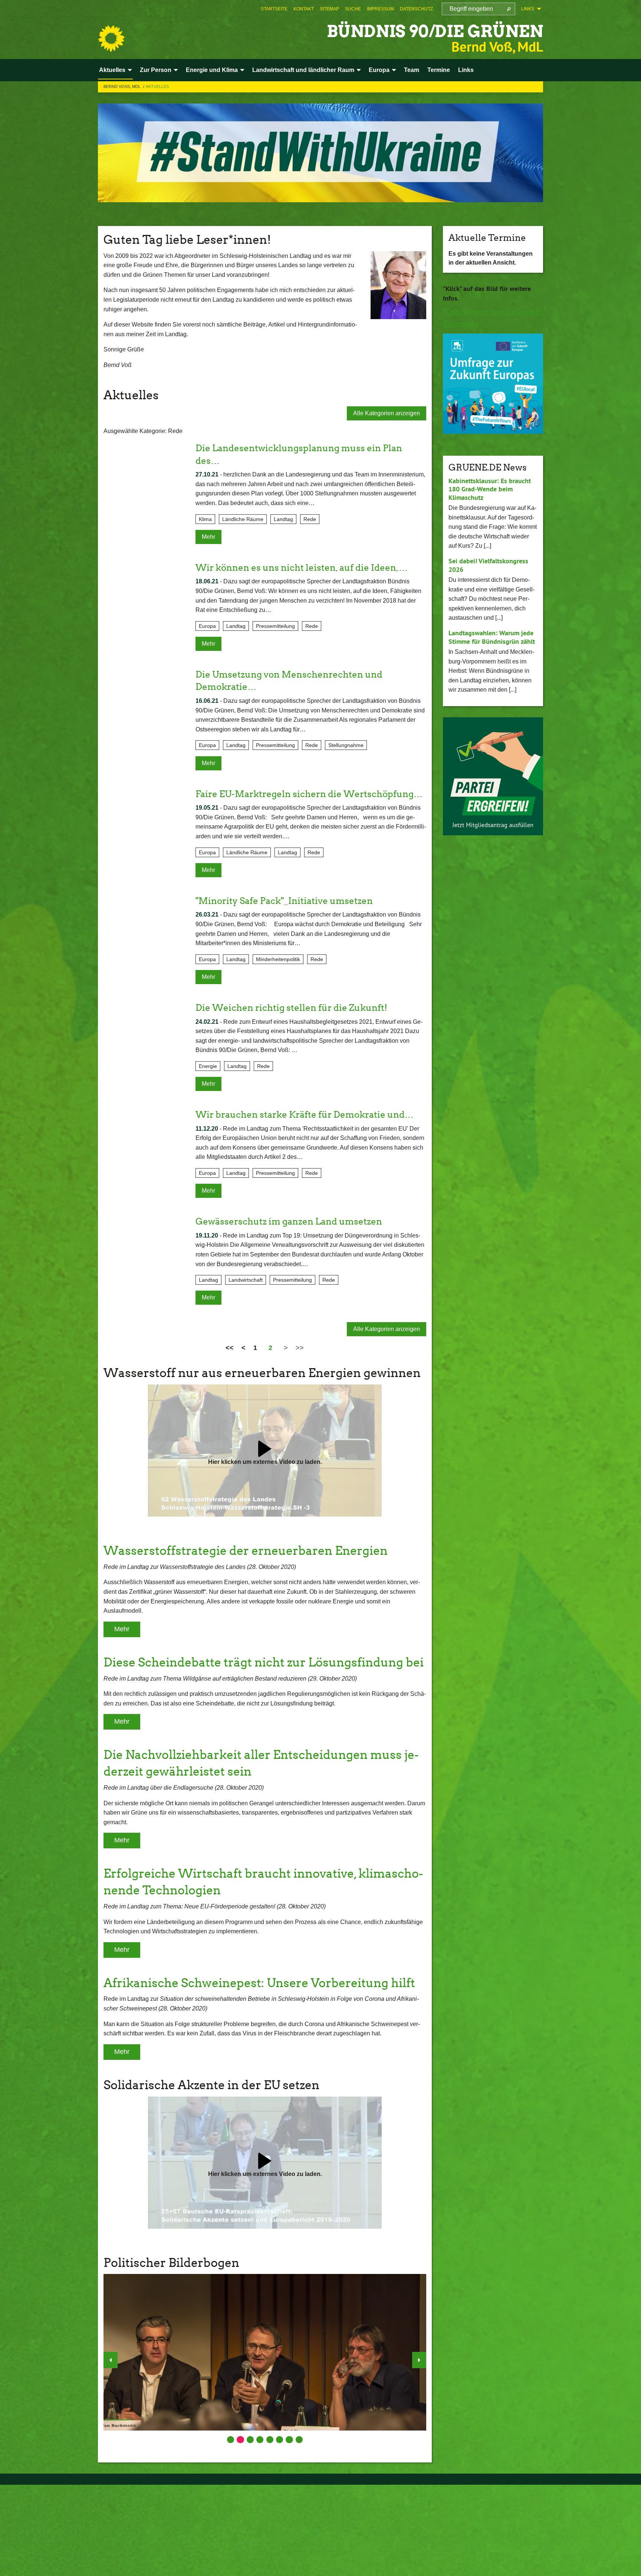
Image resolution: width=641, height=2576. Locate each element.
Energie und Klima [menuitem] (212, 70)
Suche (353, 9)
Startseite (274, 9)
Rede (310, 519)
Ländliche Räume (243, 519)
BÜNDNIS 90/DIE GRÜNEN (435, 31)
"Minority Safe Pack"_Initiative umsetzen (284, 901)
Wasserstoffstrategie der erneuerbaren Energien (246, 1551)
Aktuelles (157, 86)
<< (230, 1348)
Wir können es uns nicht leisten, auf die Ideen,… (302, 568)
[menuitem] (274, 9)
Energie (208, 1066)
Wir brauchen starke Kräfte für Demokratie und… (305, 1115)
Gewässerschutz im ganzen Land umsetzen (289, 1221)
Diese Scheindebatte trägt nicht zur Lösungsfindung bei (264, 1662)
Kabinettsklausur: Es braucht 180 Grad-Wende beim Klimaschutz (490, 489)
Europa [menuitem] (379, 70)
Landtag (283, 519)
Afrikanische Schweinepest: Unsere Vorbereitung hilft (259, 1983)
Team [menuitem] (412, 70)
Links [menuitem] (528, 9)
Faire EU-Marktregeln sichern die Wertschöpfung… (309, 794)
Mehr (208, 537)
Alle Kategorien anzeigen (387, 413)
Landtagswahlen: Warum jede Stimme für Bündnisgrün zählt (492, 637)
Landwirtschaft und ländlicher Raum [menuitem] (303, 70)
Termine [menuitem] (439, 70)
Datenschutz (416, 9)
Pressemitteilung (275, 626)
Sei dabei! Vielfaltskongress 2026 (488, 565)
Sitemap (329, 9)
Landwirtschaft (246, 1280)
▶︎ (419, 2360)
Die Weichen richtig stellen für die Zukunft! (291, 1008)
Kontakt (304, 9)
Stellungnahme (346, 745)
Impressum (380, 9)
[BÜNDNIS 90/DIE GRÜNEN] (111, 39)
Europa (207, 626)
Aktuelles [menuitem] (112, 70)
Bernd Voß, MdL (123, 86)
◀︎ (111, 2360)
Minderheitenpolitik (278, 959)
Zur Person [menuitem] (156, 70)
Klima (205, 519)
